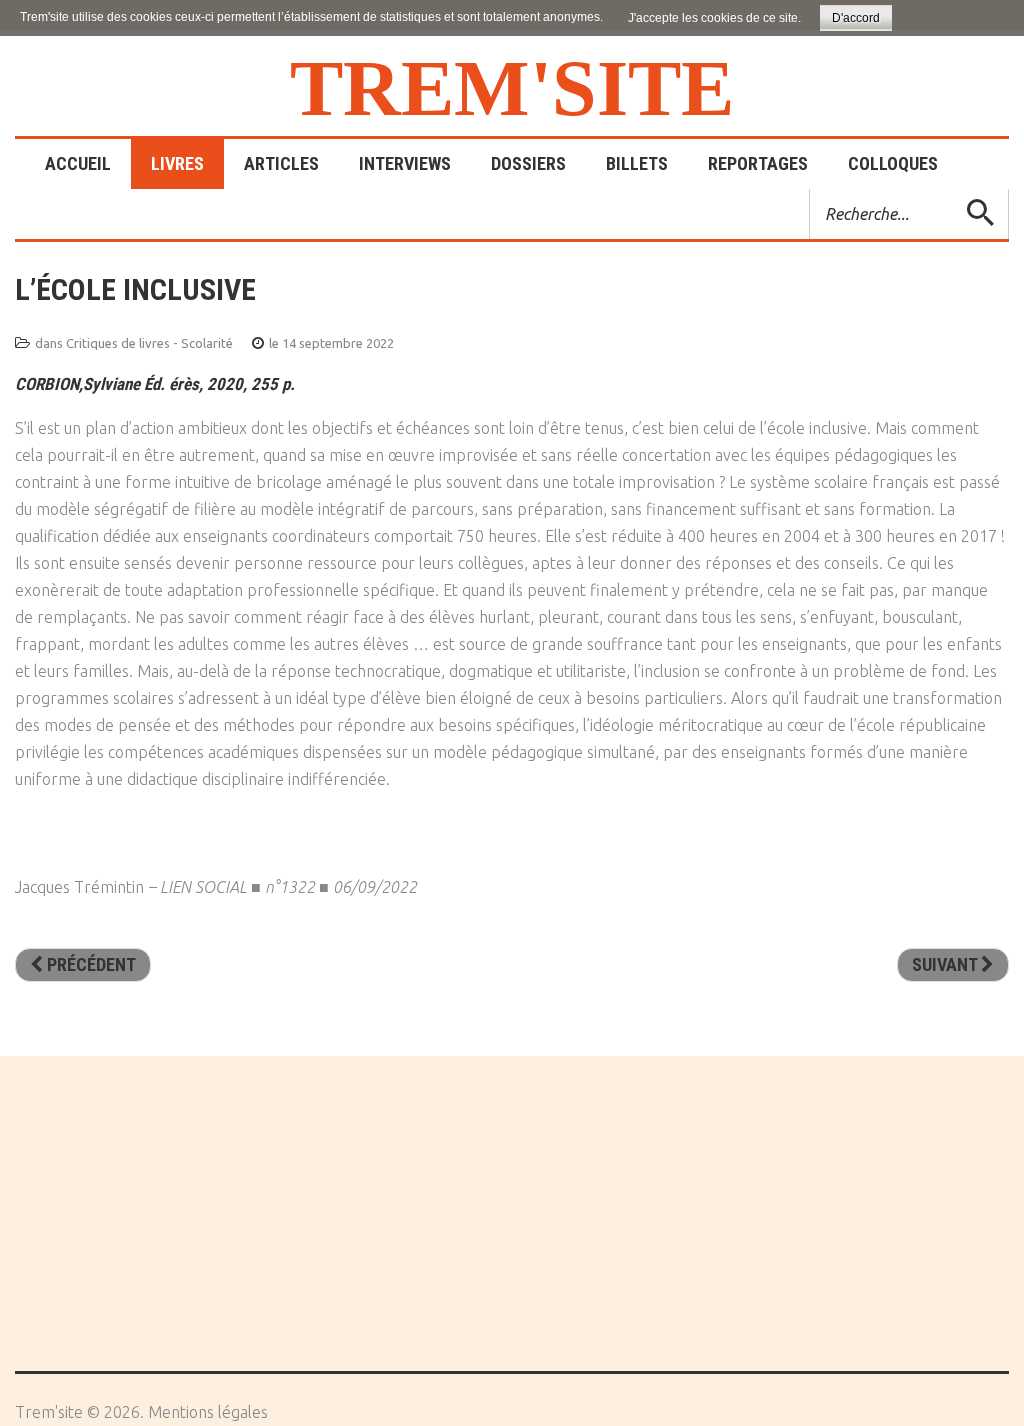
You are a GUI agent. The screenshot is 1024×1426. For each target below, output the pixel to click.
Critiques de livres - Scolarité (149, 343)
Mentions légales (208, 1412)
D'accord (856, 18)
